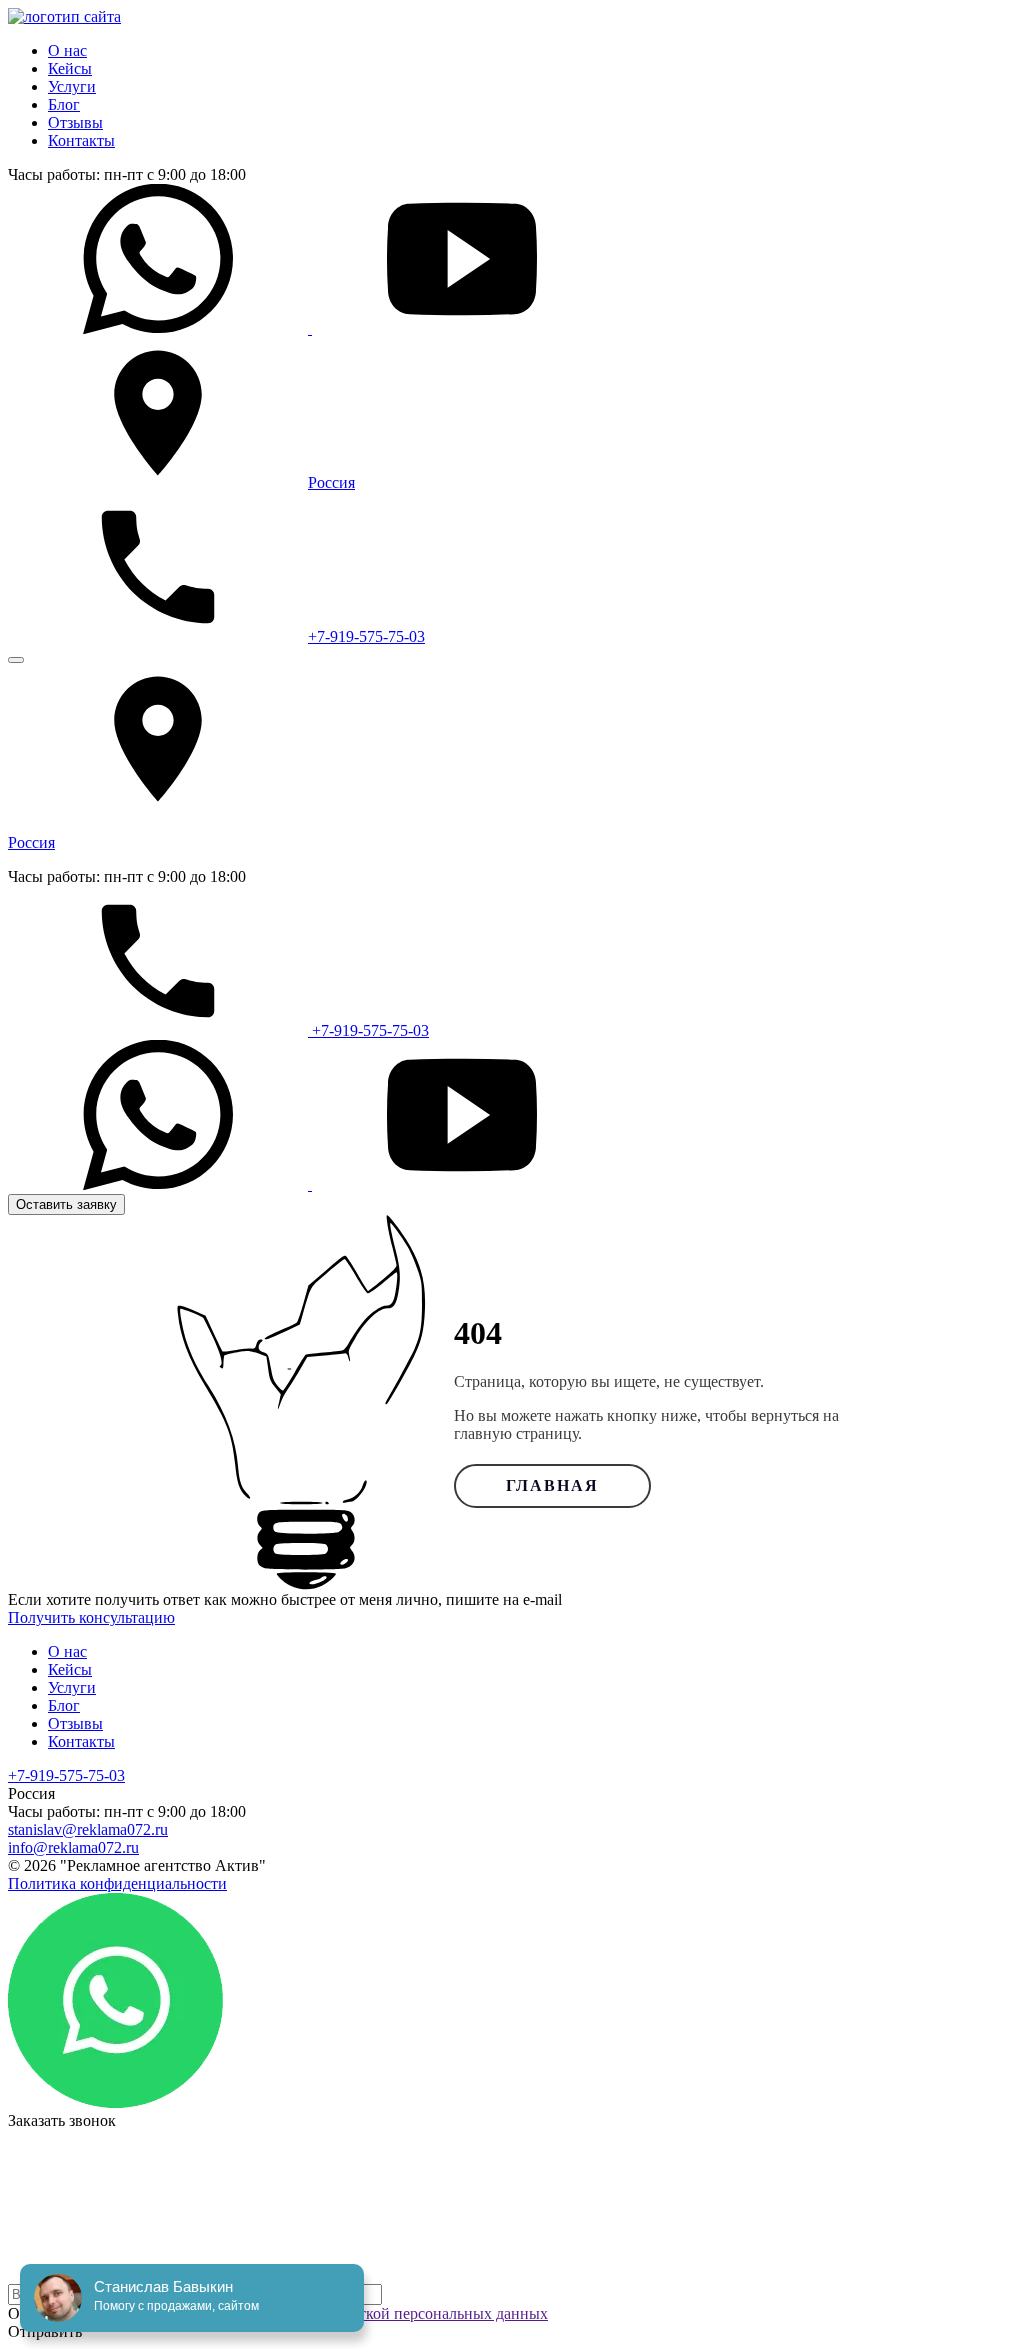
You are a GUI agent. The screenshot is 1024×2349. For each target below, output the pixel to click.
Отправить (45, 2331)
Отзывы (75, 122)
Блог (64, 104)
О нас (67, 50)
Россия (331, 482)
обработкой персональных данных (430, 2313)
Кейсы (70, 68)
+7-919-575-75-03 (366, 636)
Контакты (81, 140)
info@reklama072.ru (73, 1847)
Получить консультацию (91, 1617)
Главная (552, 1485)
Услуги (72, 86)
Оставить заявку (66, 1204)
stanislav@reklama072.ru (88, 1829)
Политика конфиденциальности (117, 1883)
